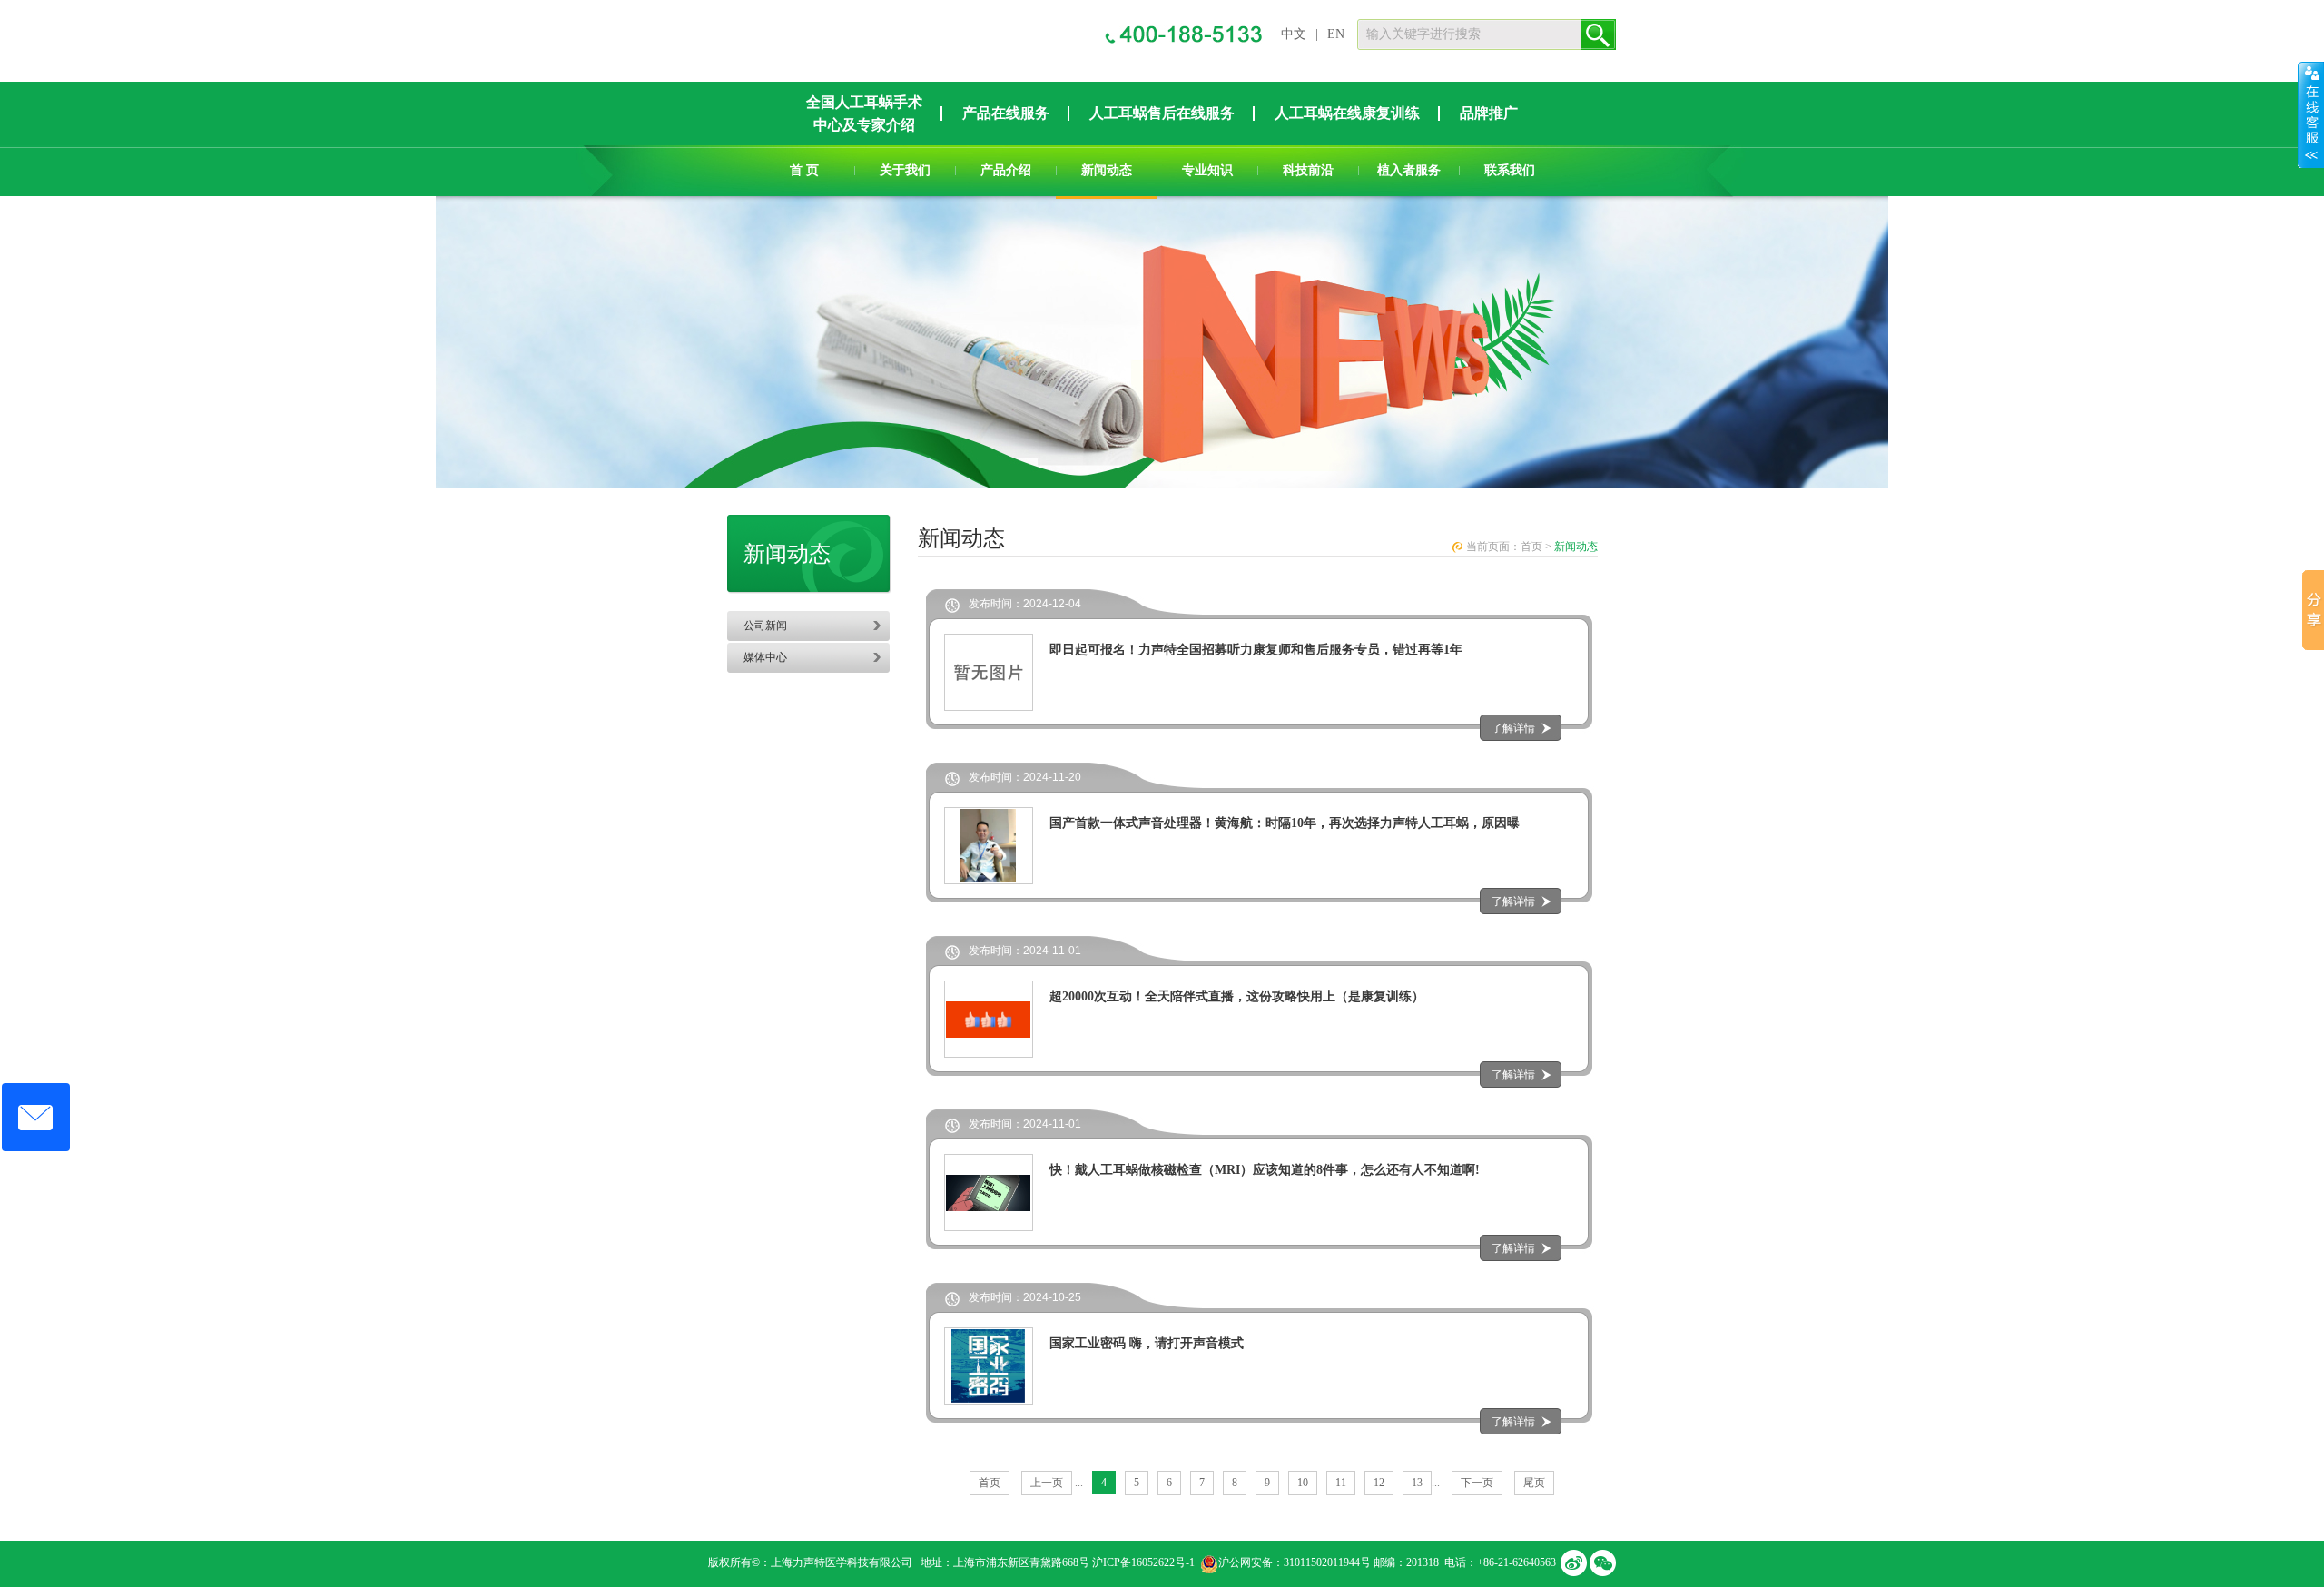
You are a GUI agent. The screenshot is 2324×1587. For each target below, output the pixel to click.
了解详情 (1513, 728)
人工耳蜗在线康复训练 (1347, 113)
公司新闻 (765, 626)
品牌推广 (1489, 113)
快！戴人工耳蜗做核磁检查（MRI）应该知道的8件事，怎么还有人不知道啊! (1265, 1170)
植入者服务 (1409, 170)
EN (1336, 34)
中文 (1294, 34)
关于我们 (905, 170)
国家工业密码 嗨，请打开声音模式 (1147, 1343)
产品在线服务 (1006, 113)
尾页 (1534, 1483)
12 (1379, 1483)
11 (1341, 1483)
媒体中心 (765, 657)
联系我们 (1510, 170)
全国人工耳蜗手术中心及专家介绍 (864, 113)
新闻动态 (1107, 170)
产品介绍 (1006, 170)
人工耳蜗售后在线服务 (1162, 113)
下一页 (1477, 1483)
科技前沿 (1308, 170)
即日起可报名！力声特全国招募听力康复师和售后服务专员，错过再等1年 (1256, 650)
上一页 (1047, 1483)
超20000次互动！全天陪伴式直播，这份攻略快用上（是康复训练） (1237, 996)
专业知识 (1207, 170)
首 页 (804, 170)
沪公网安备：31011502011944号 (1295, 1562)
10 (1303, 1483)
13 (1417, 1483)
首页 (1531, 547)
